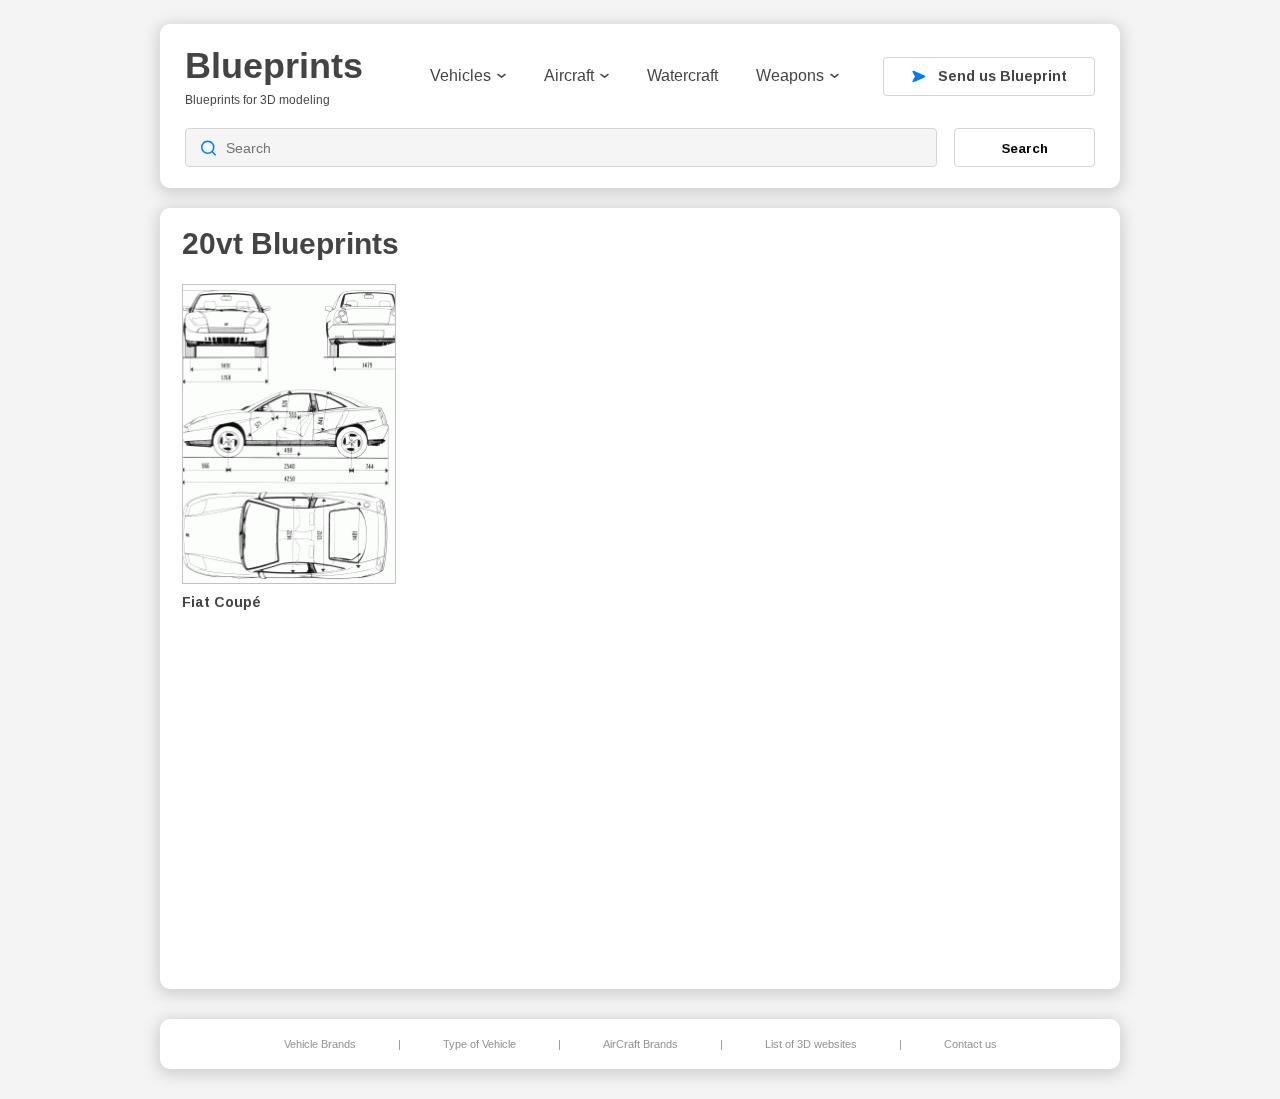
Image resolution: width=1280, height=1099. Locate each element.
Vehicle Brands (320, 1044)
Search (1025, 148)
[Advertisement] (994, 621)
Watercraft (682, 75)
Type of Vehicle (479, 1044)
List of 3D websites (811, 1044)
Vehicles (460, 75)
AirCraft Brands (640, 1044)
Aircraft (569, 75)
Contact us (970, 1044)
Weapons (790, 75)
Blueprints (274, 65)
